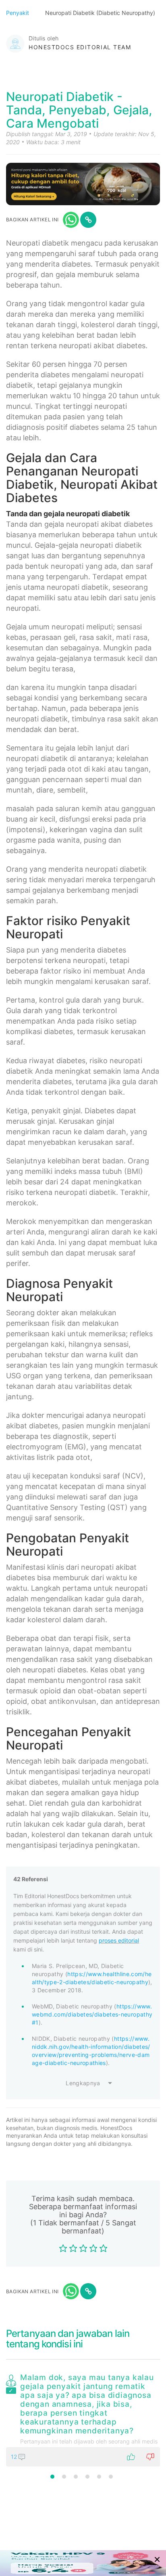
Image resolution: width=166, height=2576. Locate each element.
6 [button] (111, 2477)
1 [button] (52, 2477)
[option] (83, 2418)
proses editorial (119, 1940)
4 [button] (87, 2477)
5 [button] (99, 2477)
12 (15, 2457)
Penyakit (18, 13)
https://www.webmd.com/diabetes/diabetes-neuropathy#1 (92, 2014)
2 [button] (64, 2477)
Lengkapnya (83, 2083)
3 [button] (76, 2477)
